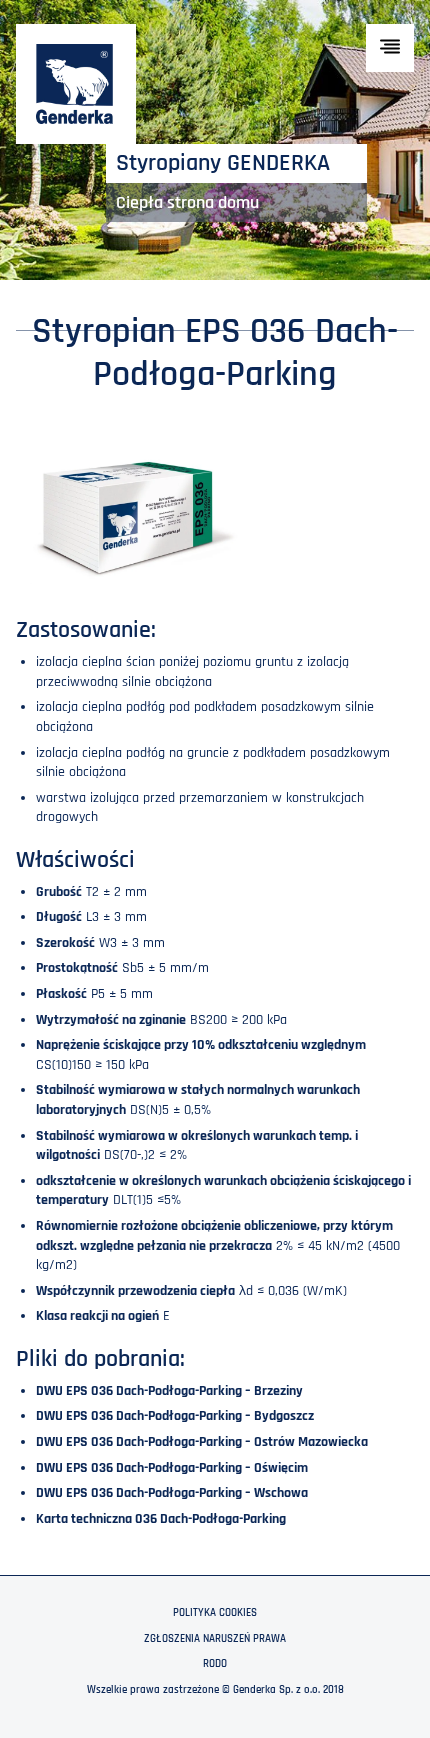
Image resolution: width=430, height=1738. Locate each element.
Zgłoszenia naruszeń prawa (215, 1639)
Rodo (215, 1664)
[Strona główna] (76, 84)
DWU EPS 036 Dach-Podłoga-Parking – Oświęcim (172, 1468)
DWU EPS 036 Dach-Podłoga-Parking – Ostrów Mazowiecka (202, 1442)
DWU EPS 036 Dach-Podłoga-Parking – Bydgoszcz (175, 1416)
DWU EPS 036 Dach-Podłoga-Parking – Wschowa (172, 1493)
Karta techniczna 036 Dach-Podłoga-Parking (161, 1519)
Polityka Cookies (215, 1613)
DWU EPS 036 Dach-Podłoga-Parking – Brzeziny (169, 1391)
